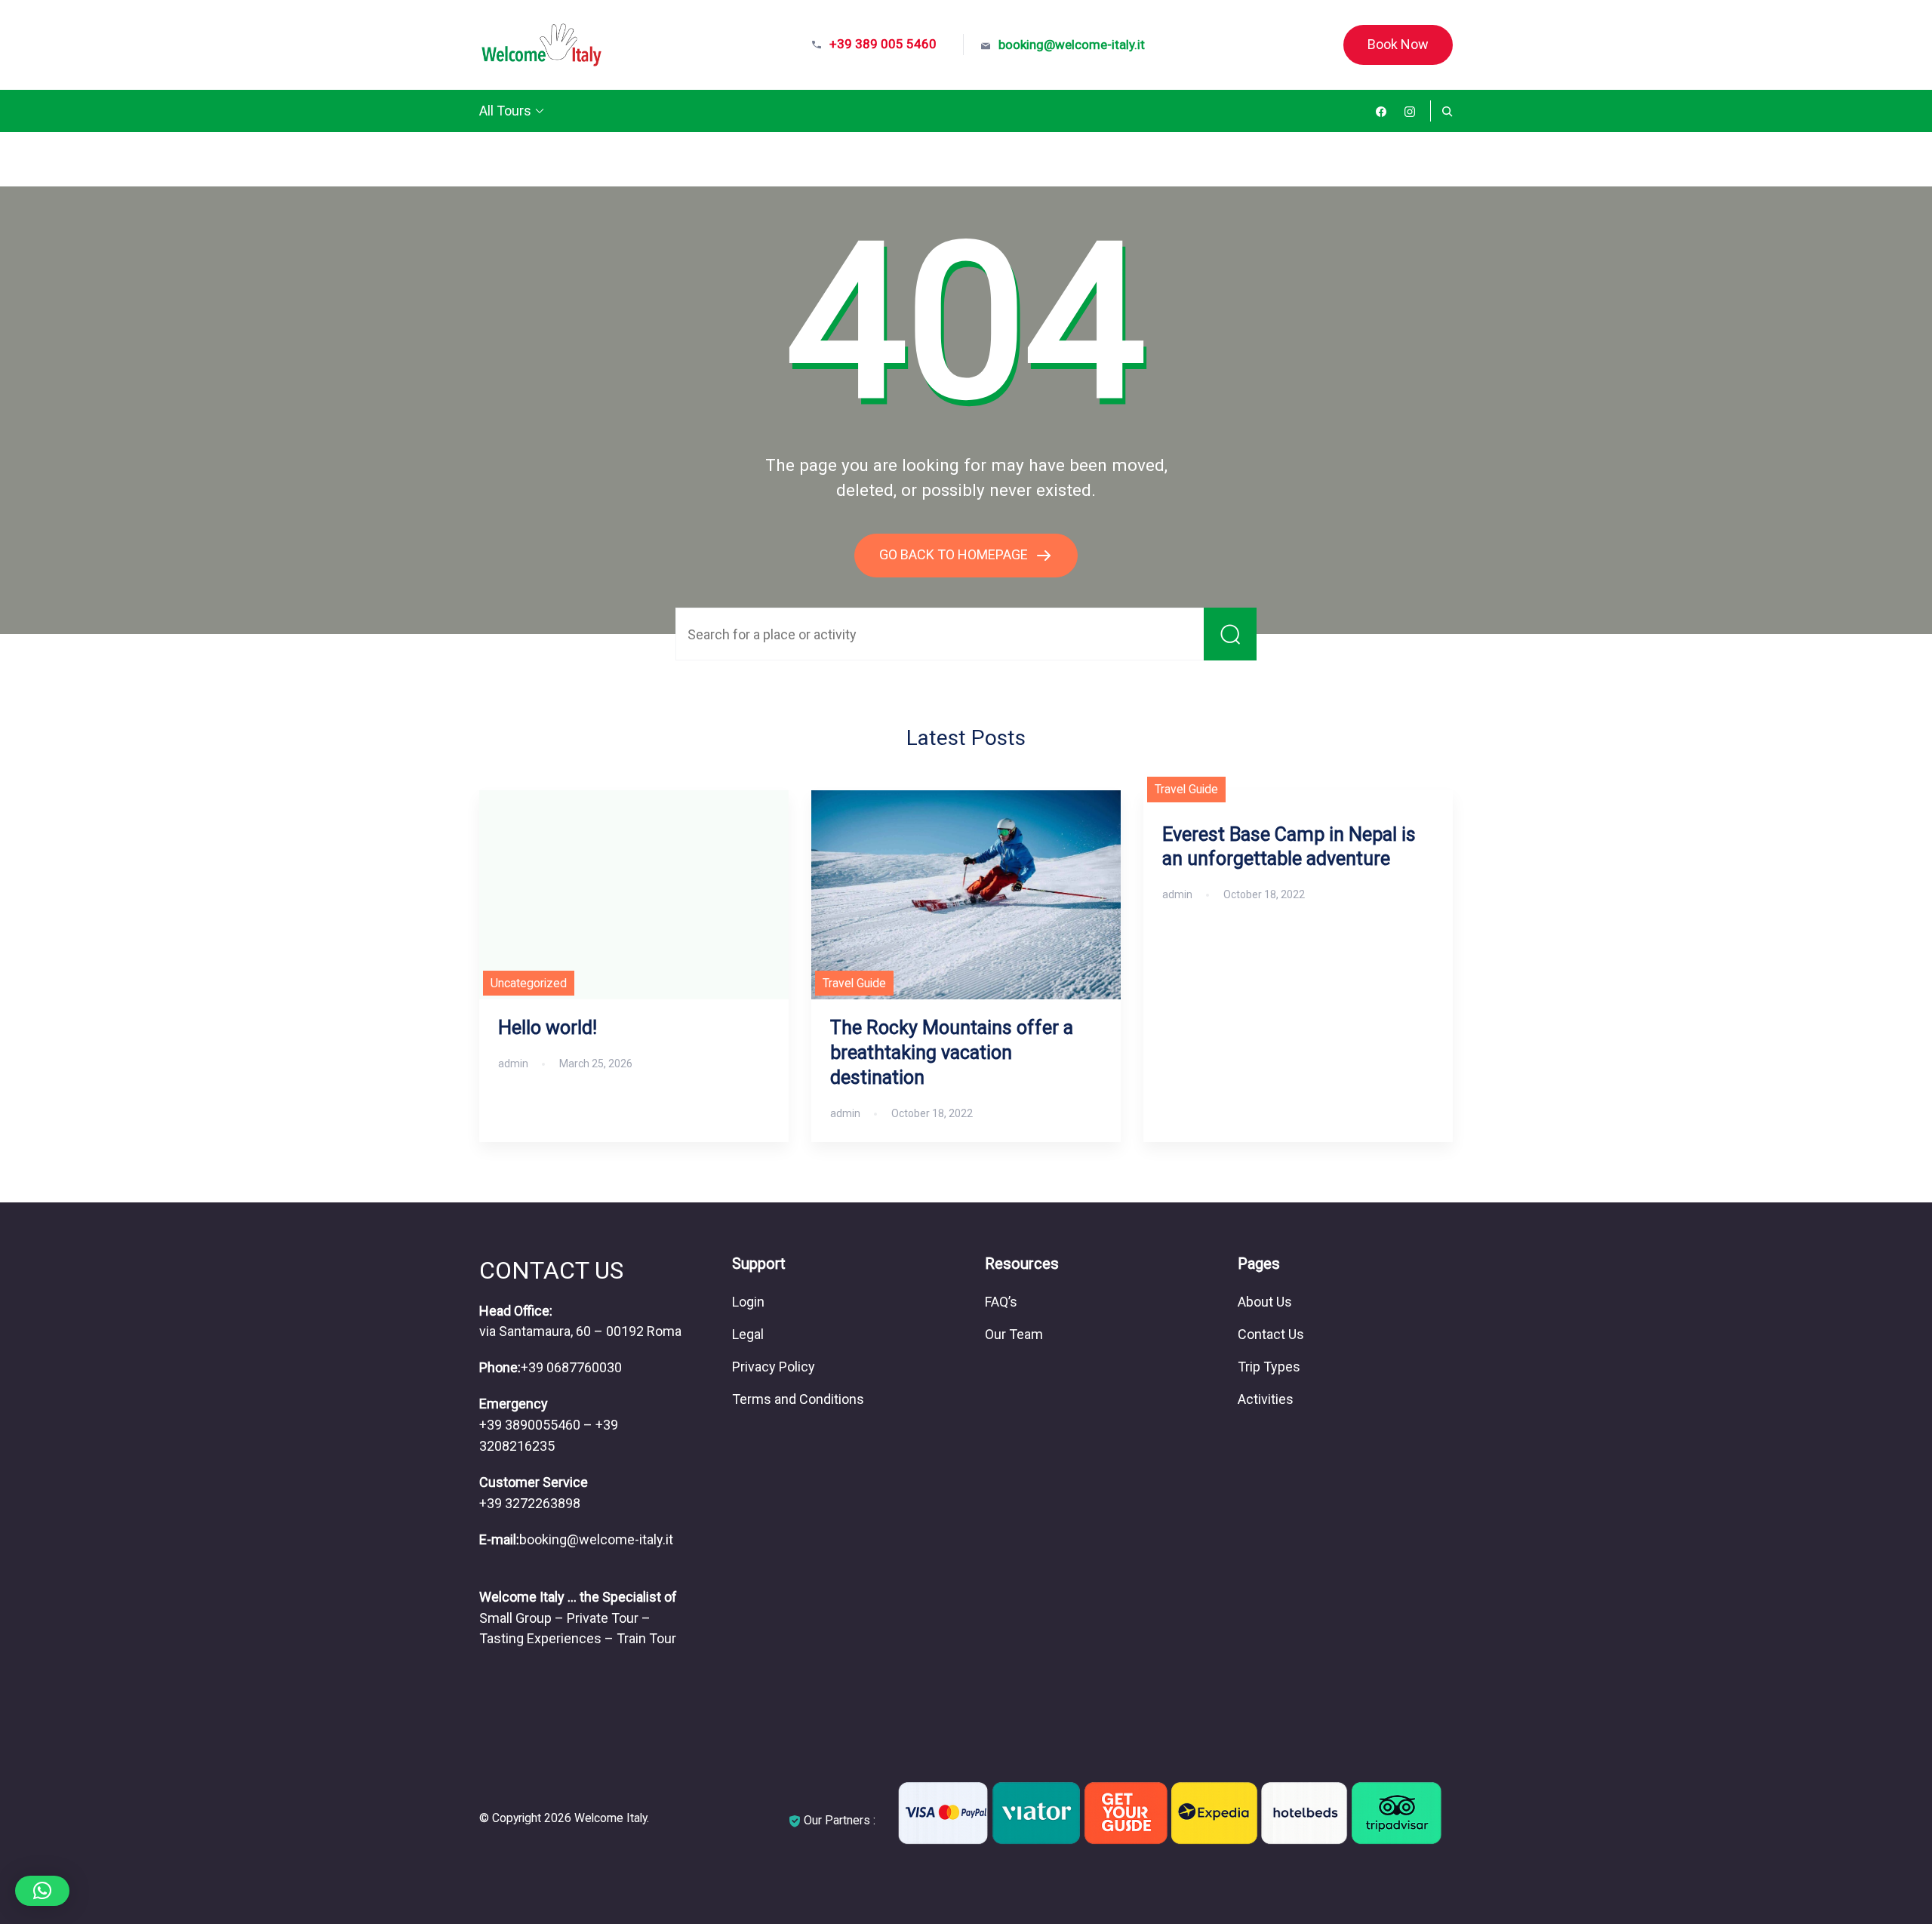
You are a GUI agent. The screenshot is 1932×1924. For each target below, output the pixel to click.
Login (748, 1302)
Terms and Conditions (798, 1399)
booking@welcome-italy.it (1072, 45)
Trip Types (1269, 1367)
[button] (42, 1891)
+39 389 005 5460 (883, 44)
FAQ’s (1001, 1302)
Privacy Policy (774, 1367)
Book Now (1398, 44)
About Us (1265, 1302)
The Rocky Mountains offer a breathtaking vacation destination (952, 1053)
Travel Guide (854, 983)
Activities (1266, 1399)
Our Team (1014, 1334)
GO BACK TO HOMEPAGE (955, 554)
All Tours (505, 111)
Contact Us (1271, 1334)
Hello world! (548, 1028)
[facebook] (1381, 111)
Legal (748, 1334)
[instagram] (1410, 111)
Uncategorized (529, 983)
